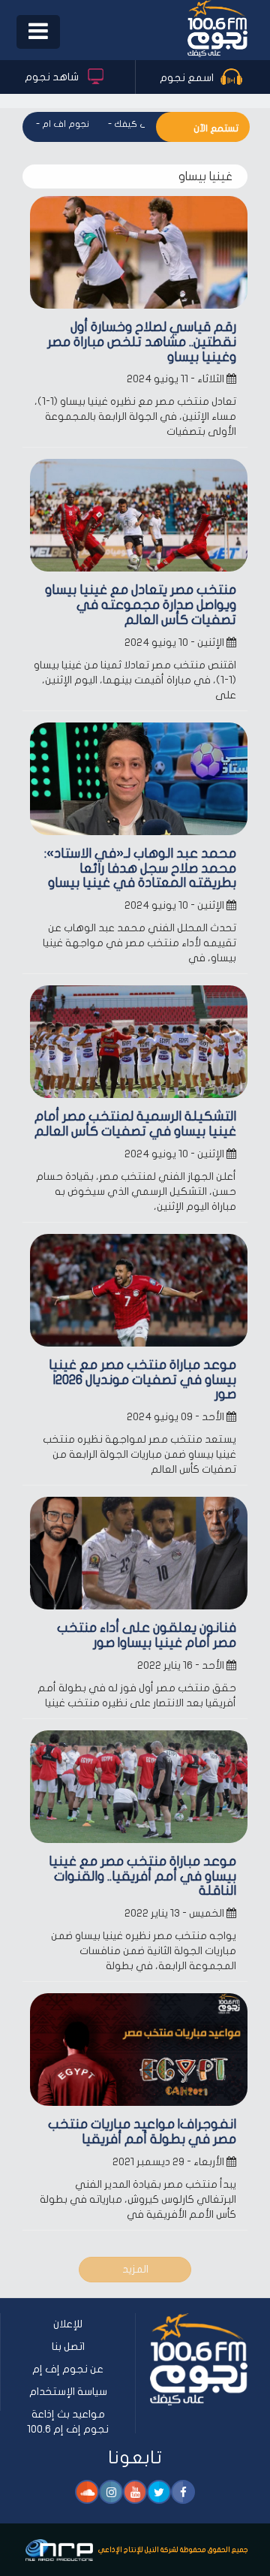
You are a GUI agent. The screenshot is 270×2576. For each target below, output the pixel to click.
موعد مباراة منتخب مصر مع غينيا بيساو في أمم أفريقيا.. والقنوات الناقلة (142, 1876)
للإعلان (68, 2324)
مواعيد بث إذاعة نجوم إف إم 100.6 (68, 2422)
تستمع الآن (216, 128)
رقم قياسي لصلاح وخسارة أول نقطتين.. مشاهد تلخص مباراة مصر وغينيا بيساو (142, 342)
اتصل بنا (68, 2347)
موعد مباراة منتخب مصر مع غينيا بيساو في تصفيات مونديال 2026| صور (142, 1380)
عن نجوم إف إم (68, 2369)
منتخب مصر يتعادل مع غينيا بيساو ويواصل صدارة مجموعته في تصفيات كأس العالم (141, 605)
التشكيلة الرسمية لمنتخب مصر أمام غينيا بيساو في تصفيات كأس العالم (135, 1124)
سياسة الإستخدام (68, 2392)
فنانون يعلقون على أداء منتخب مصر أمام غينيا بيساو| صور (147, 1635)
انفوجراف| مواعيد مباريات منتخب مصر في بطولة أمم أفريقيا (142, 2132)
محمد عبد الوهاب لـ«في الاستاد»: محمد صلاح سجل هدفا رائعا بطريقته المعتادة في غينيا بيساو (140, 869)
